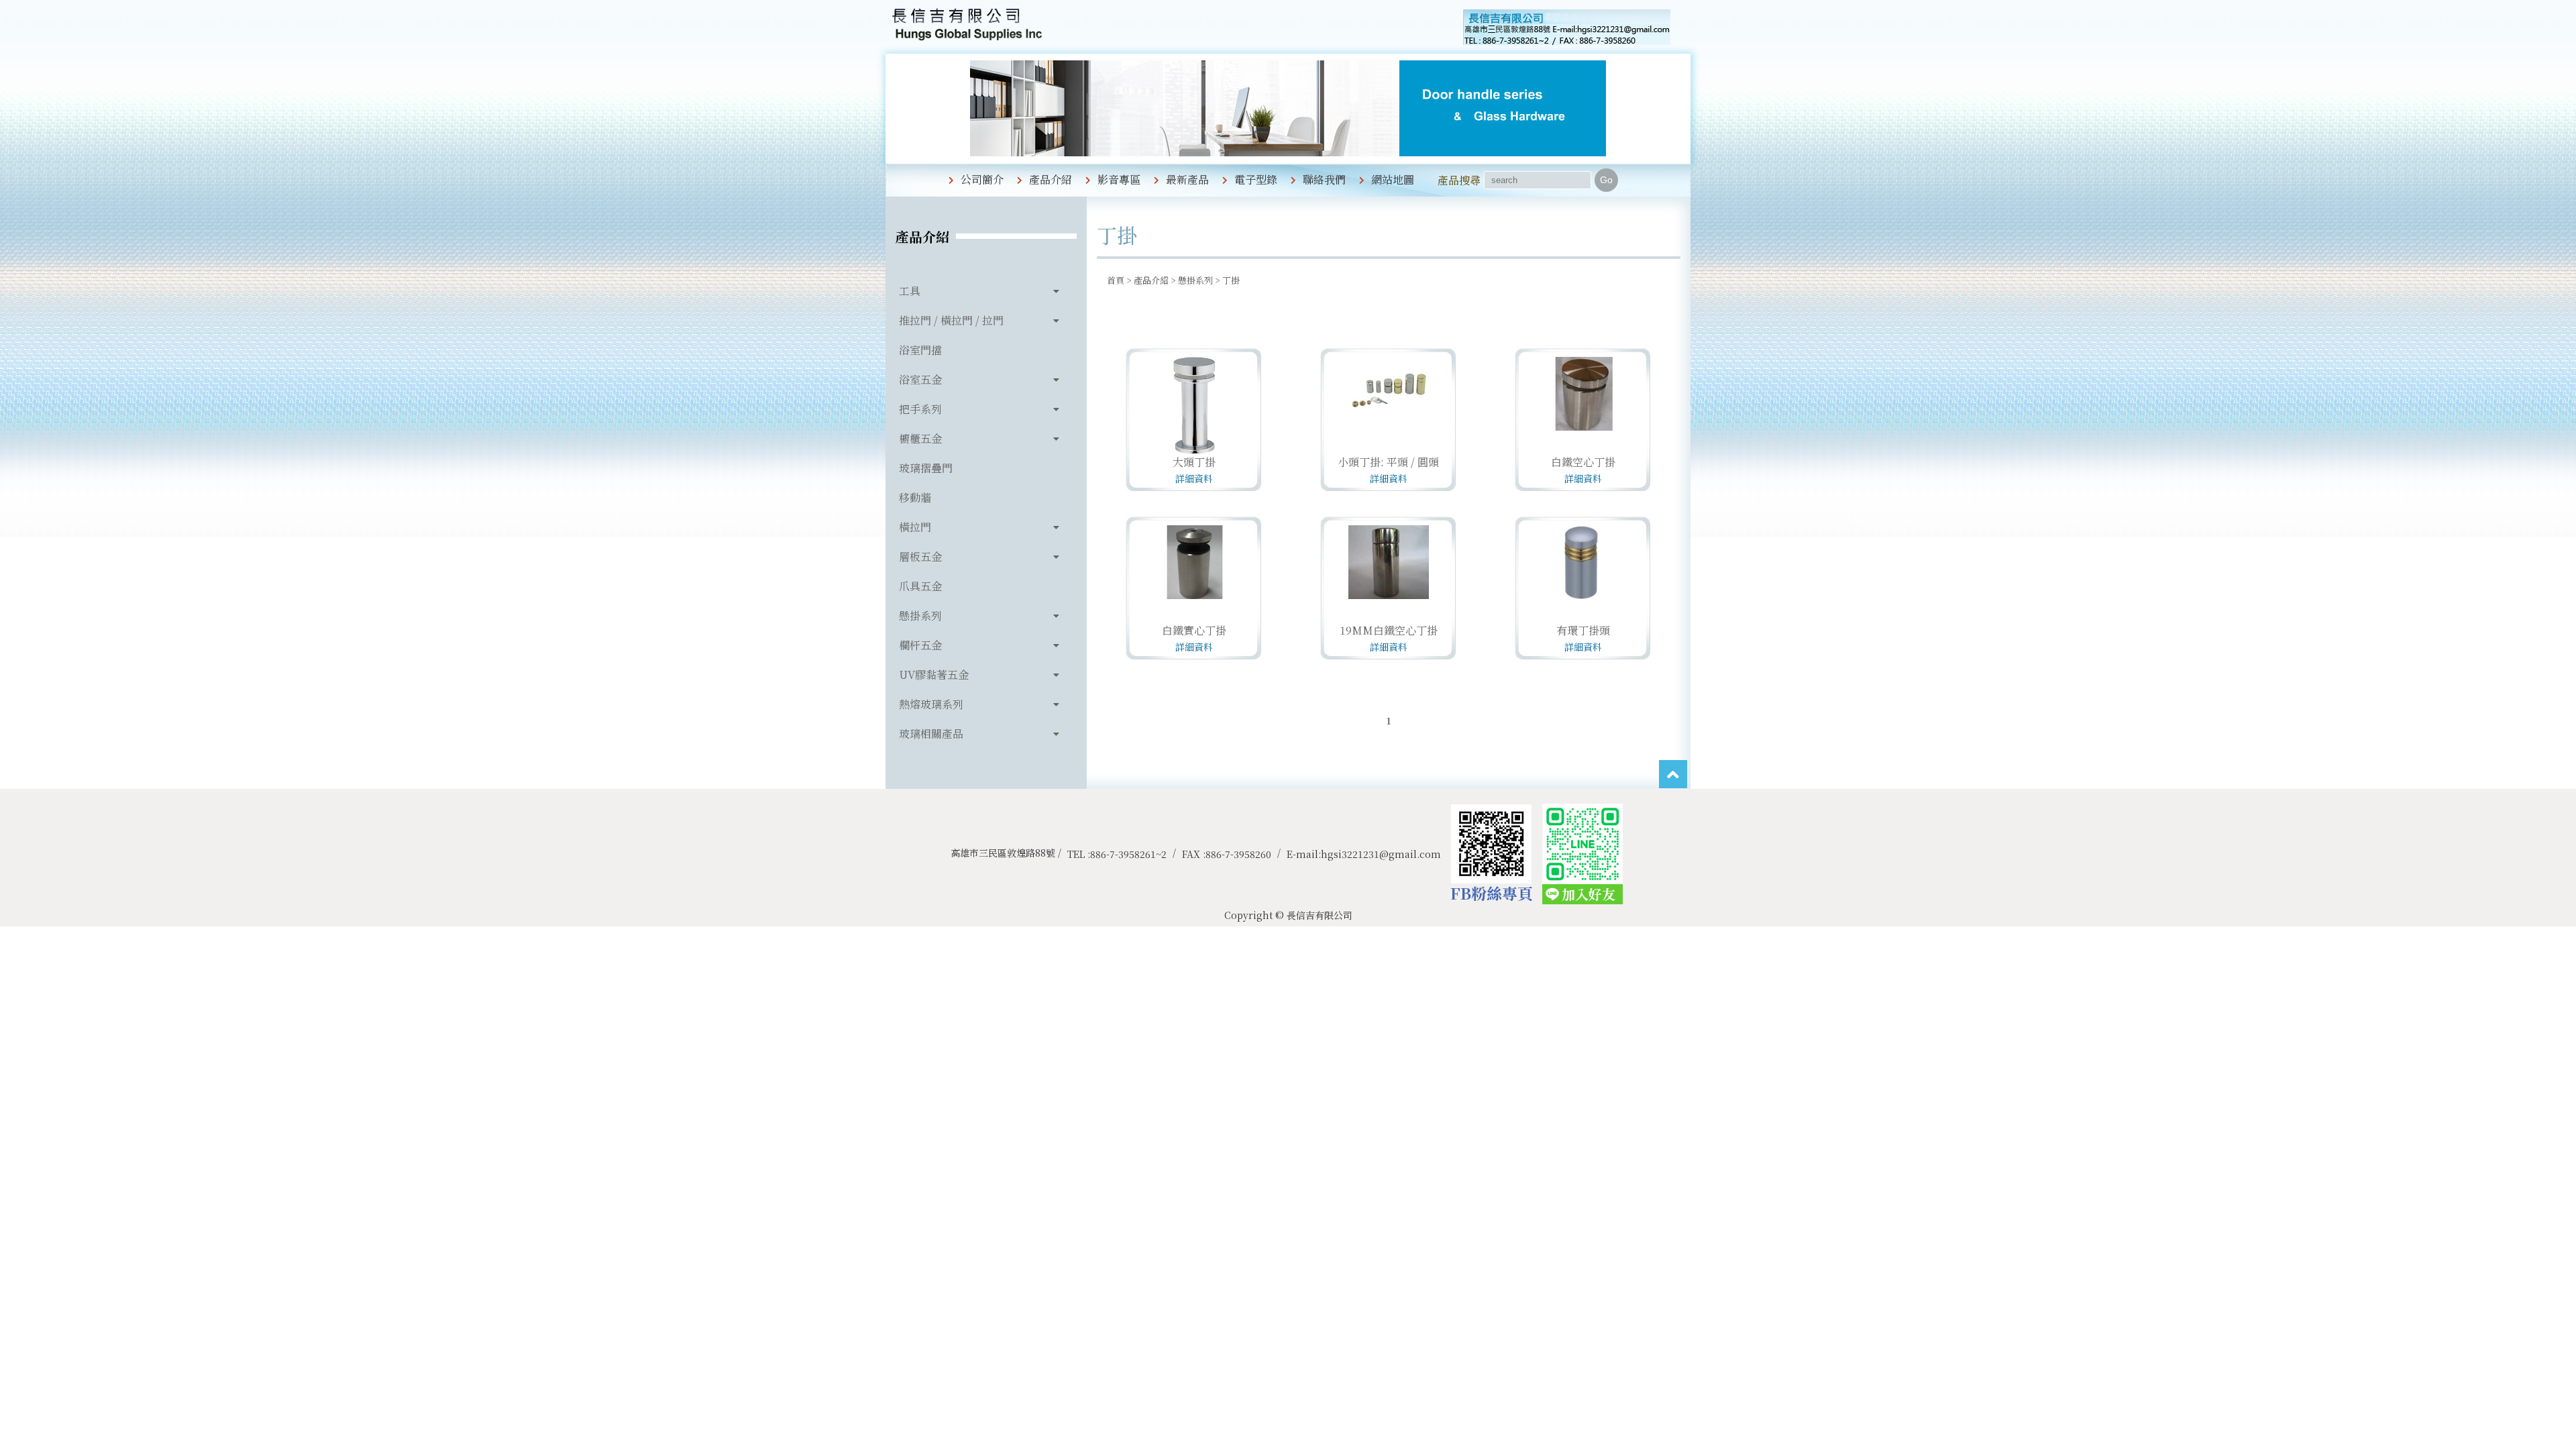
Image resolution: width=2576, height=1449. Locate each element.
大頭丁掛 (1194, 462)
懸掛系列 (920, 615)
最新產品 (1187, 179)
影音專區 (1119, 179)
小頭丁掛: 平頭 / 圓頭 (1388, 462)
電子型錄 (1256, 179)
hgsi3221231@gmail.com (1381, 854)
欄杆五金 (920, 645)
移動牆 (915, 497)
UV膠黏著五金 (934, 675)
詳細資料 (1194, 478)
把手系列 (920, 409)
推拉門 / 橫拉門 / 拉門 (951, 320)
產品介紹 (1051, 179)
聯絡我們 (1324, 179)
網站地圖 (1393, 179)
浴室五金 (920, 379)
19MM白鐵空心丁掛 (1389, 630)
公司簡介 (982, 179)
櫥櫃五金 (920, 438)
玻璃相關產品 (931, 734)
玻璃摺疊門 (926, 468)
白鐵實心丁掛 (1194, 630)
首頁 (1116, 280)
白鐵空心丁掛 (1583, 462)
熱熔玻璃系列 (931, 704)
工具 (910, 291)
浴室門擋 (920, 350)
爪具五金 (920, 586)
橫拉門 (915, 527)
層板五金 (920, 556)
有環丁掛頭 (1583, 630)
